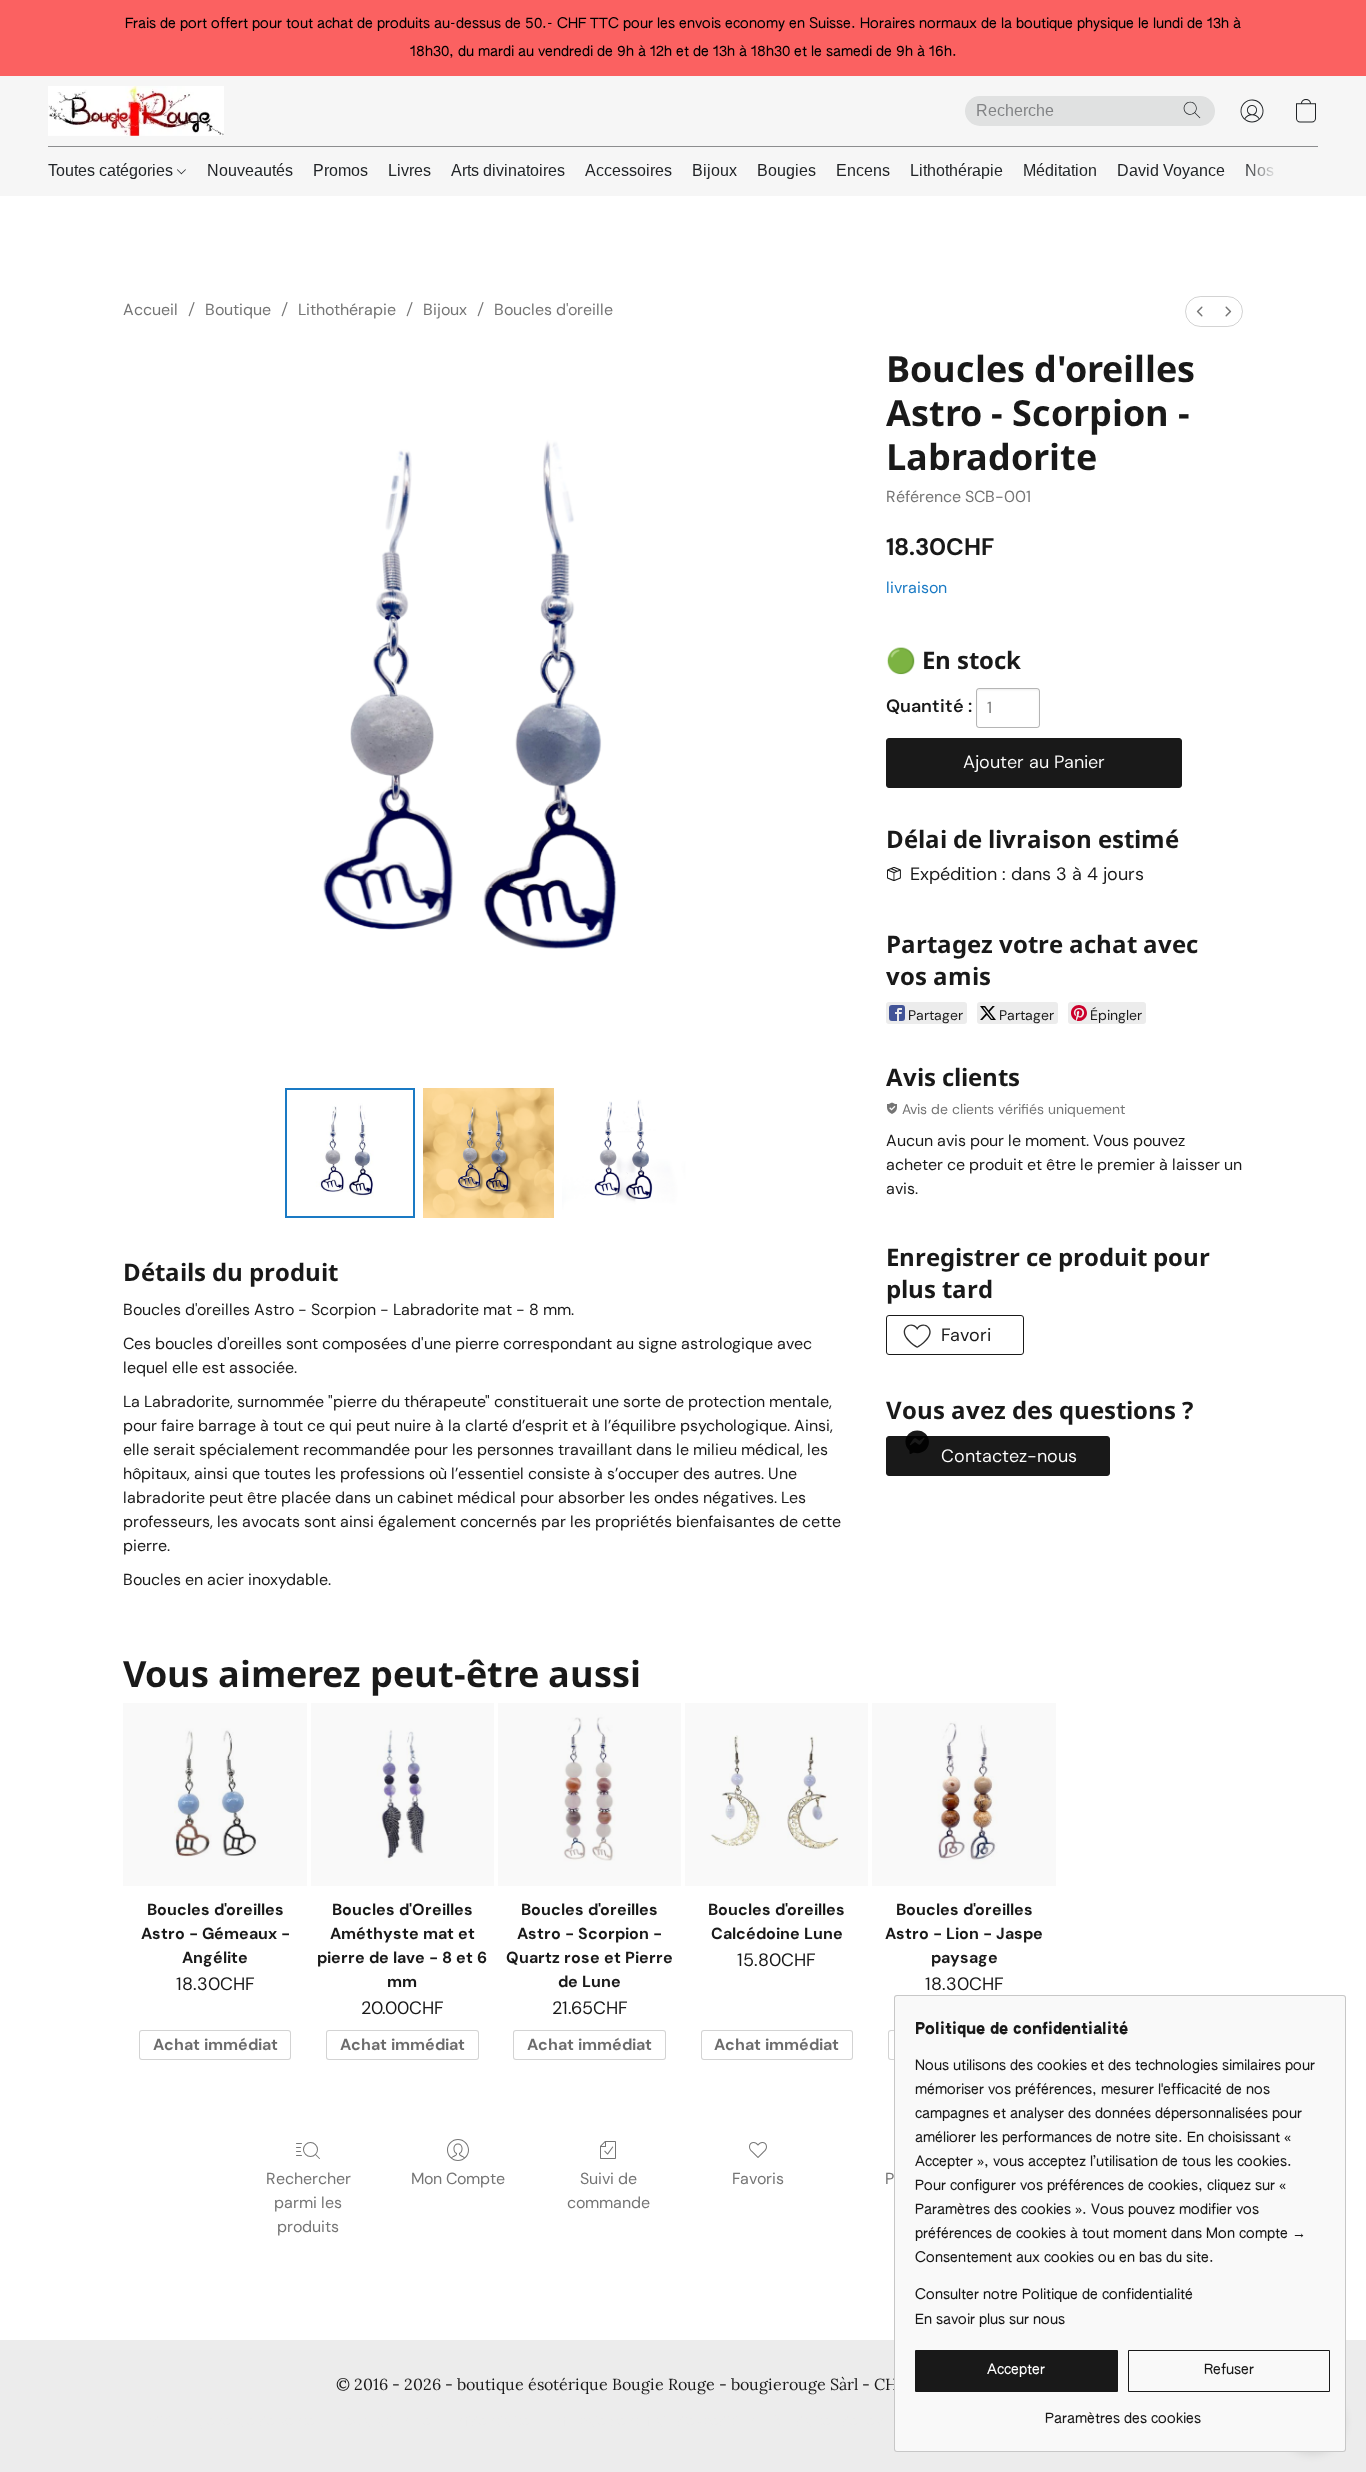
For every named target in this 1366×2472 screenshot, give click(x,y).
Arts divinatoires (508, 170)
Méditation (1060, 170)
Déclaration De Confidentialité (432, 2422)
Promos (340, 170)
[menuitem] (1200, 311)
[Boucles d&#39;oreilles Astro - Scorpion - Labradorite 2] (627, 1153)
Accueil (150, 309)
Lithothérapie (956, 170)
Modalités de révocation (853, 2422)
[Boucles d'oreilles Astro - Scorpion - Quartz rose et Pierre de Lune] (589, 1794)
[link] (1122, 2411)
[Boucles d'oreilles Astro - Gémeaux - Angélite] (214, 1794)
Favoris (758, 2178)
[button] (136, 111)
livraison (916, 587)
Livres (409, 170)
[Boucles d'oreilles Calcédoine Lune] (776, 1794)
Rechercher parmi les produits (308, 2202)
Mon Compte (458, 2178)
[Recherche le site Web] (1192, 110)
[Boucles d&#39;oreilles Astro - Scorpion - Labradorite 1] (488, 1153)
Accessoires (628, 170)
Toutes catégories (112, 170)
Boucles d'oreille (553, 309)
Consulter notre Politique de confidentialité (1054, 2295)
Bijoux (714, 170)
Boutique (238, 309)
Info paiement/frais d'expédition (652, 2422)
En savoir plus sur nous (990, 2320)
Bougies (786, 170)
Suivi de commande (608, 2190)
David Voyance (1171, 170)
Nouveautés (250, 170)
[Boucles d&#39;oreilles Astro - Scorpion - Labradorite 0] (350, 1153)
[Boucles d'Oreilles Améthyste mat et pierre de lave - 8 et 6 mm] (402, 1794)
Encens (863, 170)
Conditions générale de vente (219, 2422)
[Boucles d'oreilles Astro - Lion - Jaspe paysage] (963, 1794)
